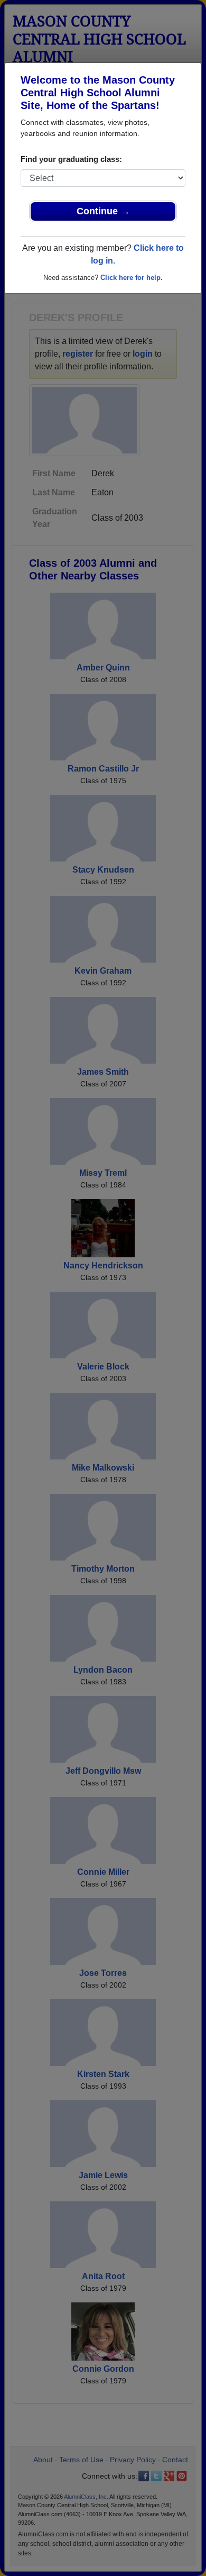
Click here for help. (132, 278)
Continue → (103, 211)
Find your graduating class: (71, 159)
